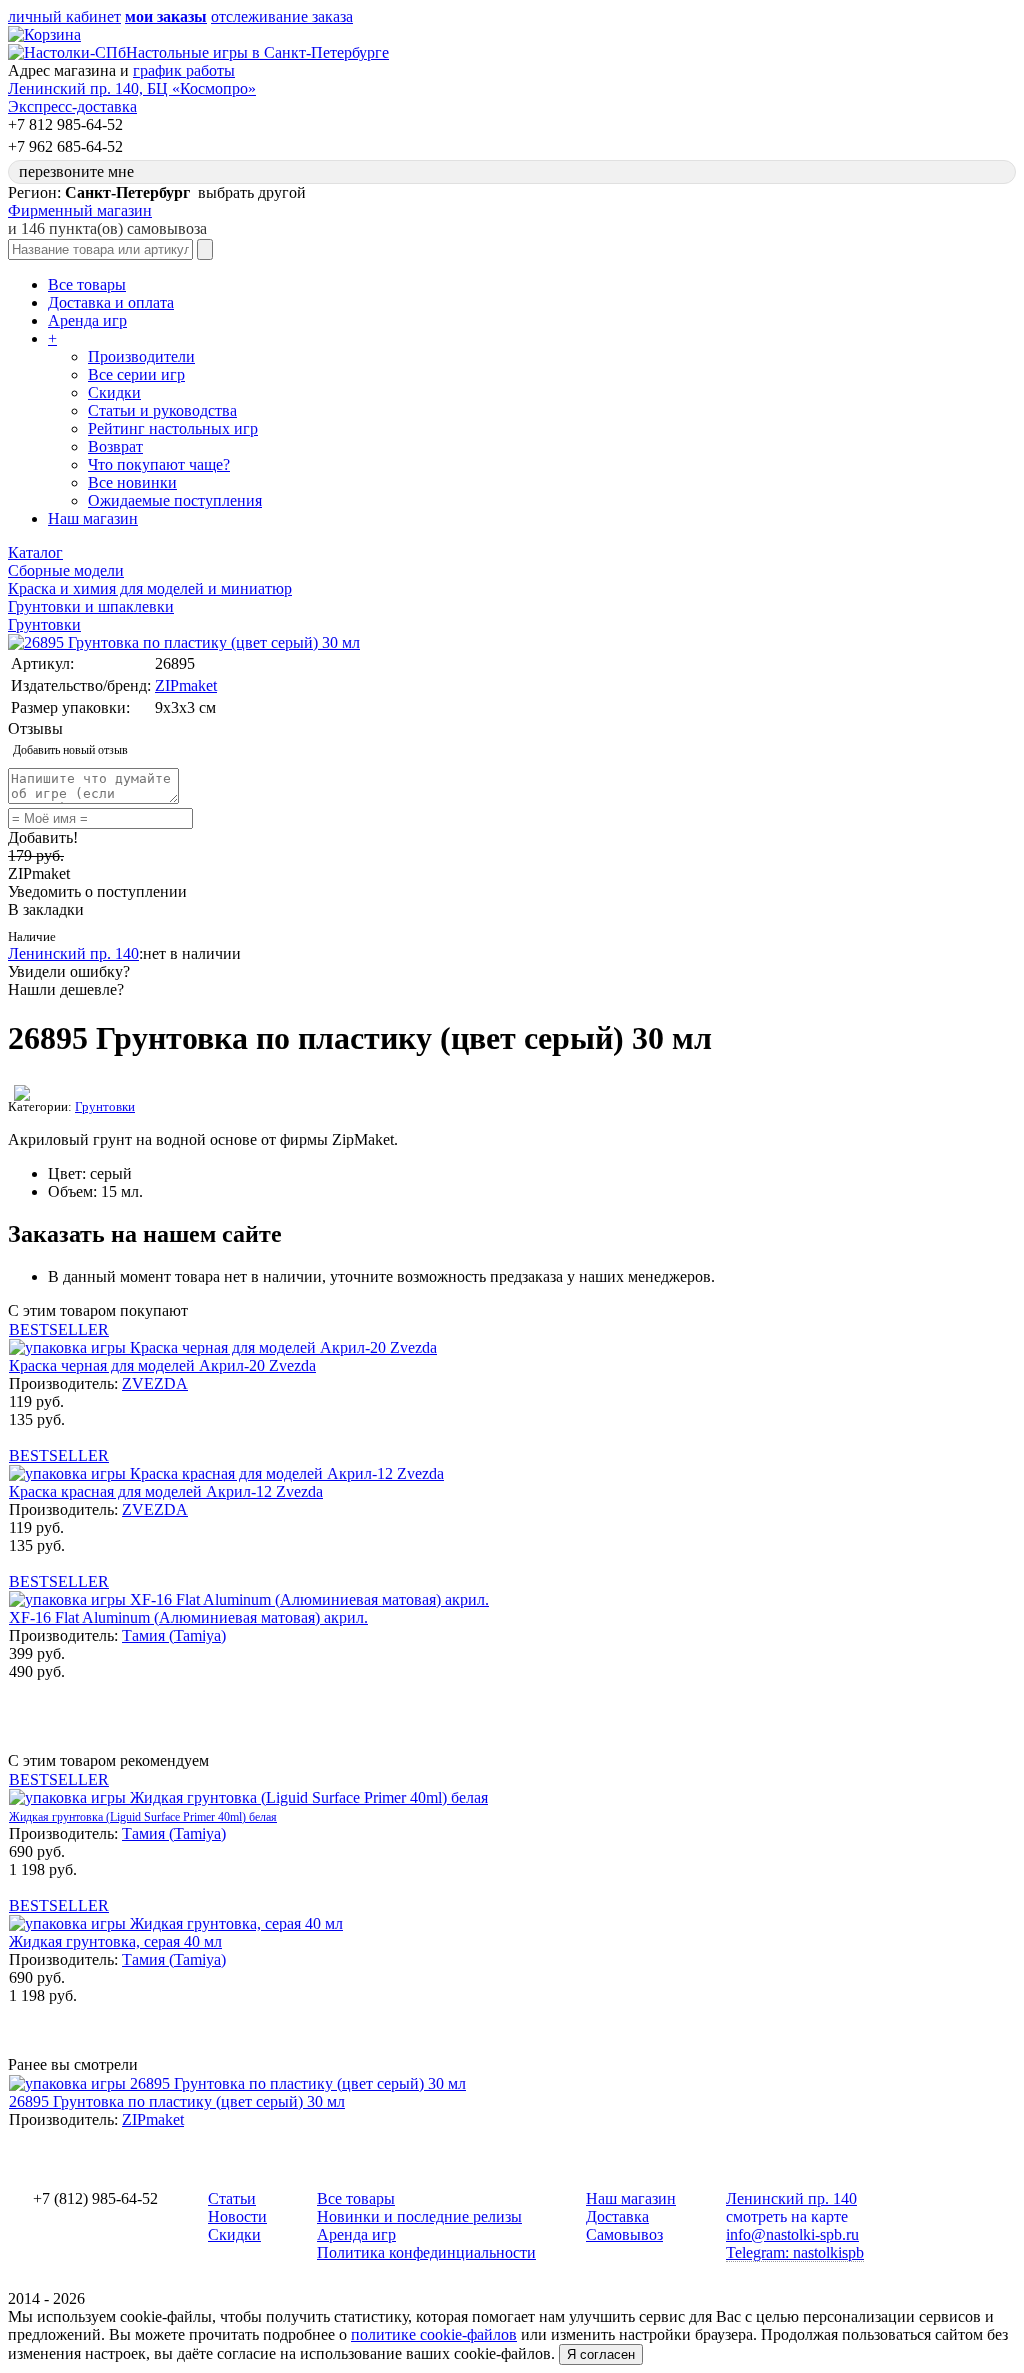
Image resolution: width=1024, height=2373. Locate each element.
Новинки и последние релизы (419, 2216)
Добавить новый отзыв (70, 750)
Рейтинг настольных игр (173, 428)
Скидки (114, 392)
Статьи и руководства (162, 410)
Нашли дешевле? (66, 989)
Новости (237, 2216)
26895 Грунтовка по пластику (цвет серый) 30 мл (177, 2101)
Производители (141, 356)
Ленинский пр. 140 (73, 953)
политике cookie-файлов (434, 2334)
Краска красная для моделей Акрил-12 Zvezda (166, 1491)
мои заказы (166, 16)
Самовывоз (624, 2234)
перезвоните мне (76, 171)
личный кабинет (64, 16)
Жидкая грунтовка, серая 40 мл (115, 1941)
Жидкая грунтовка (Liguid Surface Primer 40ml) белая (143, 1817)
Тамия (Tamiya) (174, 1635)
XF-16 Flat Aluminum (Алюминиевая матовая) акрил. (188, 1617)
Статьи (232, 2198)
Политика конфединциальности (426, 2252)
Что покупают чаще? (159, 464)
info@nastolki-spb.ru (792, 2234)
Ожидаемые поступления (175, 500)
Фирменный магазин (80, 210)
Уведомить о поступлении (97, 891)
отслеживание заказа (282, 16)
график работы (184, 70)
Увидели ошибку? (69, 971)
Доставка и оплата (111, 302)
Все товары (87, 284)
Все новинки (132, 482)
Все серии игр (136, 374)
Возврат (115, 446)
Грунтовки (105, 1106)
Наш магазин (93, 518)
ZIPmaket (186, 685)
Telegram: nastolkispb (795, 2252)
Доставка (617, 2216)
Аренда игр (87, 320)
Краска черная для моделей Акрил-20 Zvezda (162, 1365)
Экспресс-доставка (72, 106)
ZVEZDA (155, 1383)
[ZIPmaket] (22, 1095)
